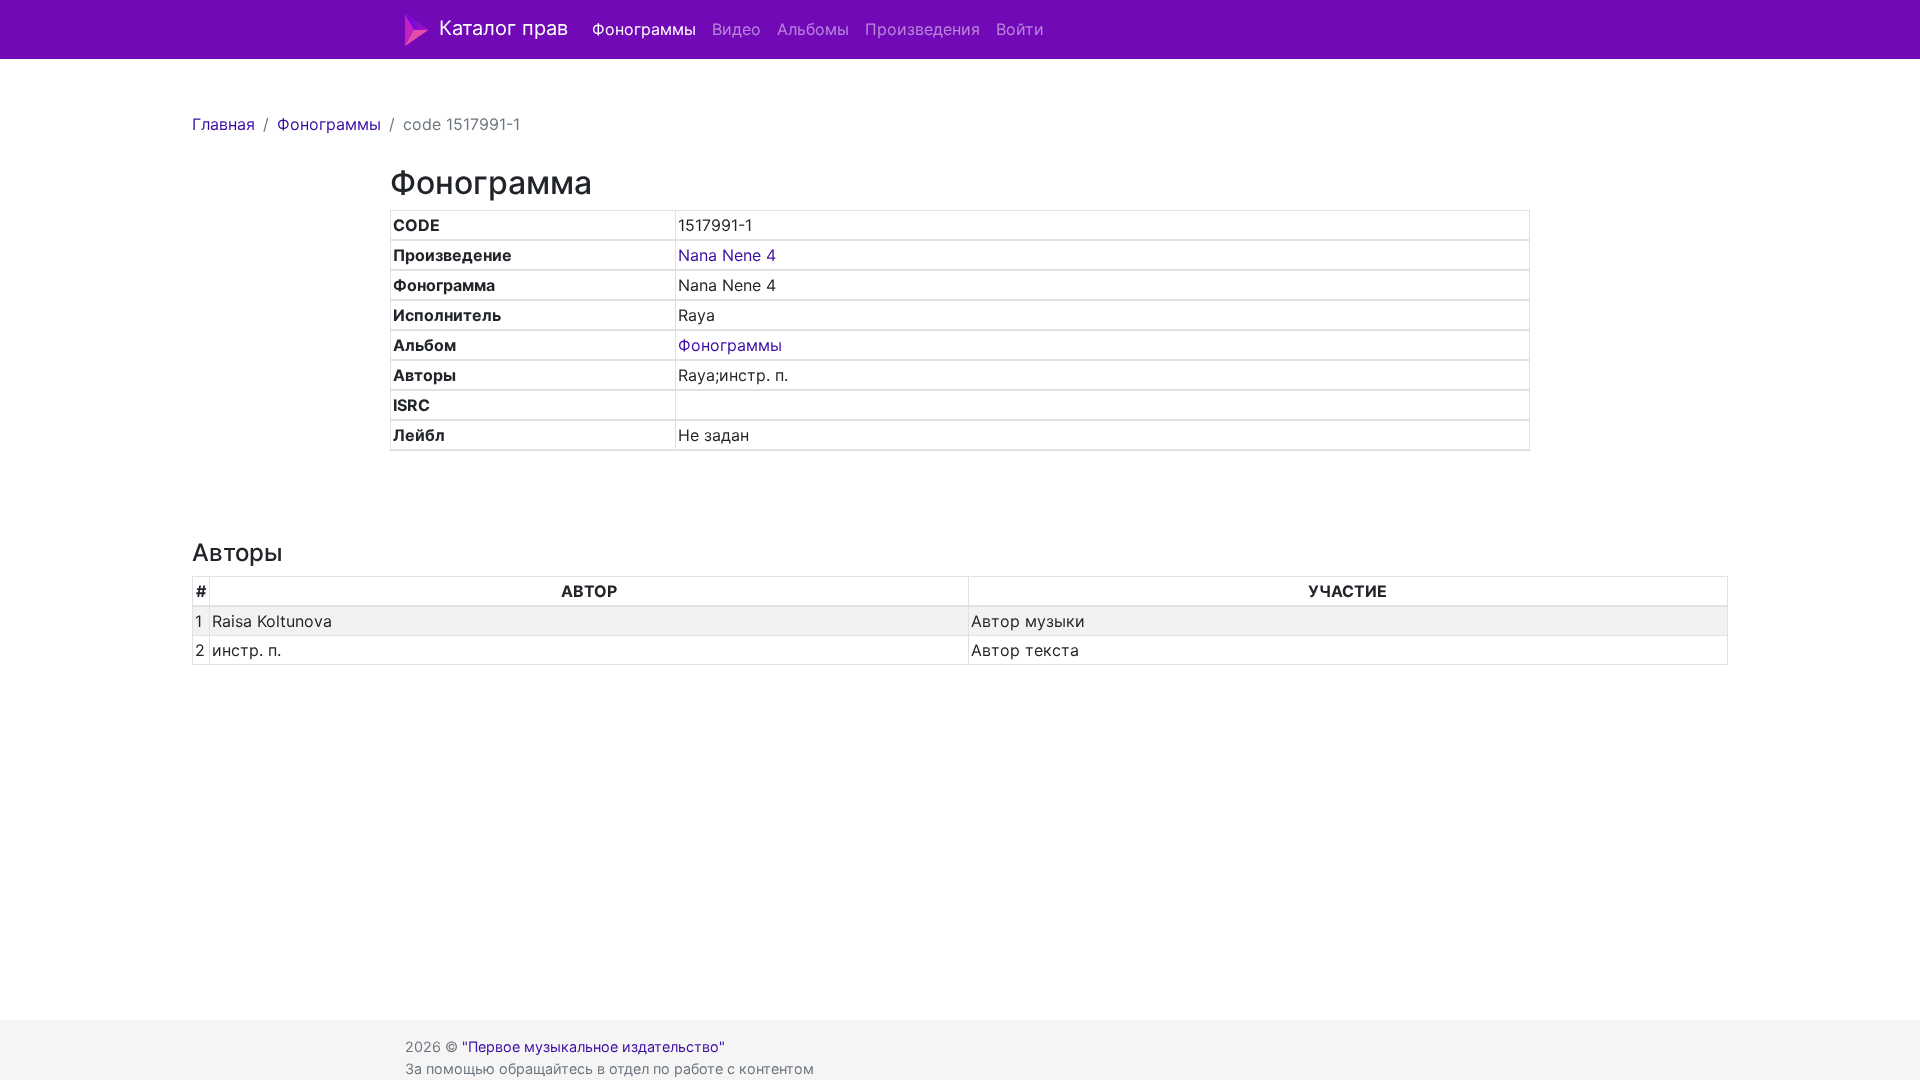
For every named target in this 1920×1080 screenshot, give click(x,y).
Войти (1020, 29)
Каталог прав (503, 28)
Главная (223, 124)
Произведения (922, 29)
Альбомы (813, 29)
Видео (736, 29)
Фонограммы (644, 29)
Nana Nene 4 (727, 255)
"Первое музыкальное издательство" (593, 1046)
